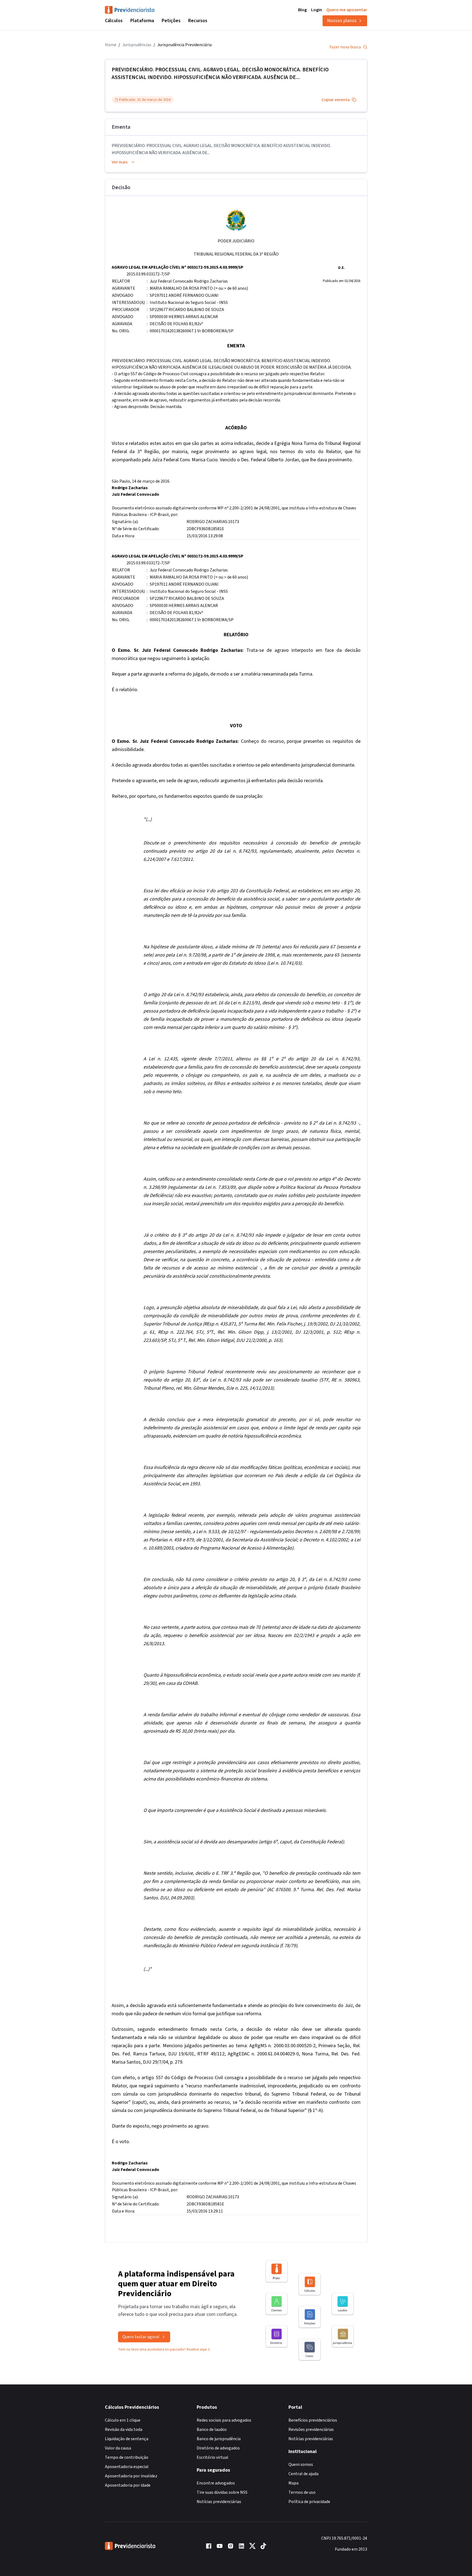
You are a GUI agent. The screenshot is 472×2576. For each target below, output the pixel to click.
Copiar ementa (336, 100)
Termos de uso (302, 2492)
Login (317, 10)
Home (111, 45)
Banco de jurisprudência (219, 2439)
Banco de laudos (212, 2430)
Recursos (198, 21)
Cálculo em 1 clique (123, 2420)
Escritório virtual (213, 2457)
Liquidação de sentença (127, 2439)
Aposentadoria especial (127, 2467)
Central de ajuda (303, 2474)
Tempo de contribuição (127, 2457)
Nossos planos (342, 21)
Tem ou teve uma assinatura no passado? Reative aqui (162, 2349)
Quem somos (301, 2464)
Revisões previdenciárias (311, 2430)
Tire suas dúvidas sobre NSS (222, 2492)
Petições (171, 21)
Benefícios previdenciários (313, 2420)
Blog (302, 10)
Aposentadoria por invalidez (131, 2476)
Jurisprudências (137, 45)
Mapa (293, 2483)
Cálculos (114, 21)
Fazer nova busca (345, 47)
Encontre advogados (216, 2483)
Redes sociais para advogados (224, 2420)
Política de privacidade (309, 2502)
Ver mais (120, 162)
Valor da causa (118, 2448)
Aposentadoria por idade (128, 2485)
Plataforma (142, 21)
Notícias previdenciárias (219, 2502)
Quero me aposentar (347, 10)
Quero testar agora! (141, 2337)
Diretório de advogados (218, 2448)
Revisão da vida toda (124, 2430)
